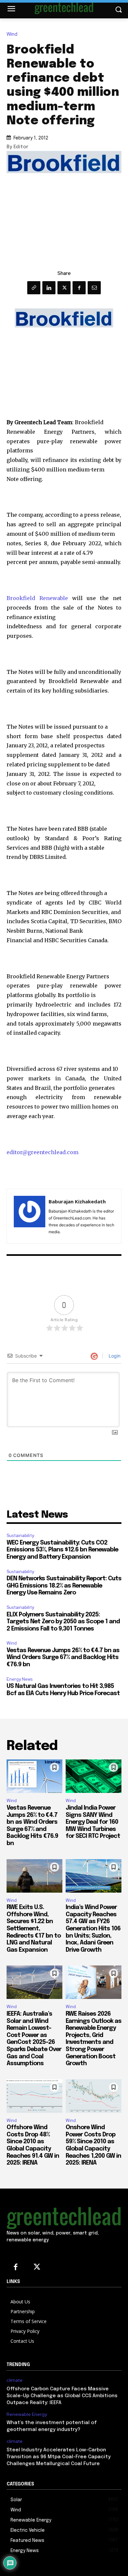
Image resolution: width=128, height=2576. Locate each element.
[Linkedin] (49, 288)
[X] (64, 288)
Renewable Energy (27, 2414)
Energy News (20, 1679)
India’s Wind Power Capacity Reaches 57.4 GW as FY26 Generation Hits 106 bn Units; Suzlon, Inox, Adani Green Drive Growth (93, 1929)
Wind (12, 34)
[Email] (94, 288)
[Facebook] (79, 288)
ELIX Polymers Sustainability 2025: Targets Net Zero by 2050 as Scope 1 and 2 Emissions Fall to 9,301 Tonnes (63, 1622)
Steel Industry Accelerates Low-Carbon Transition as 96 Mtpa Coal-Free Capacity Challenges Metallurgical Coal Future (59, 2457)
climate (15, 2380)
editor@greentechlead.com (43, 1152)
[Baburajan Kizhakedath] (30, 1216)
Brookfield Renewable (37, 598)
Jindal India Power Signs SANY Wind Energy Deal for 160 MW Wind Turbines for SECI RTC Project (93, 1822)
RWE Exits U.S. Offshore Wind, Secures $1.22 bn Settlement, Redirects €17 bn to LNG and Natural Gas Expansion (34, 1929)
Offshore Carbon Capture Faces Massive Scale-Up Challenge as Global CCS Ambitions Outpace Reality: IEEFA (62, 2396)
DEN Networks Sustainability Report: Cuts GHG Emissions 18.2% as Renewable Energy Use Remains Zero (64, 1586)
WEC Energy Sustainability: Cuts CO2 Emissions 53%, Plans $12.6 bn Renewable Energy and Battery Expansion (62, 1550)
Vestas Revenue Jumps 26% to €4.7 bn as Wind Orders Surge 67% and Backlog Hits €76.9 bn (63, 1658)
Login (114, 1356)
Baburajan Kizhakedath (77, 1201)
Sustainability (20, 1536)
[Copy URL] (34, 288)
